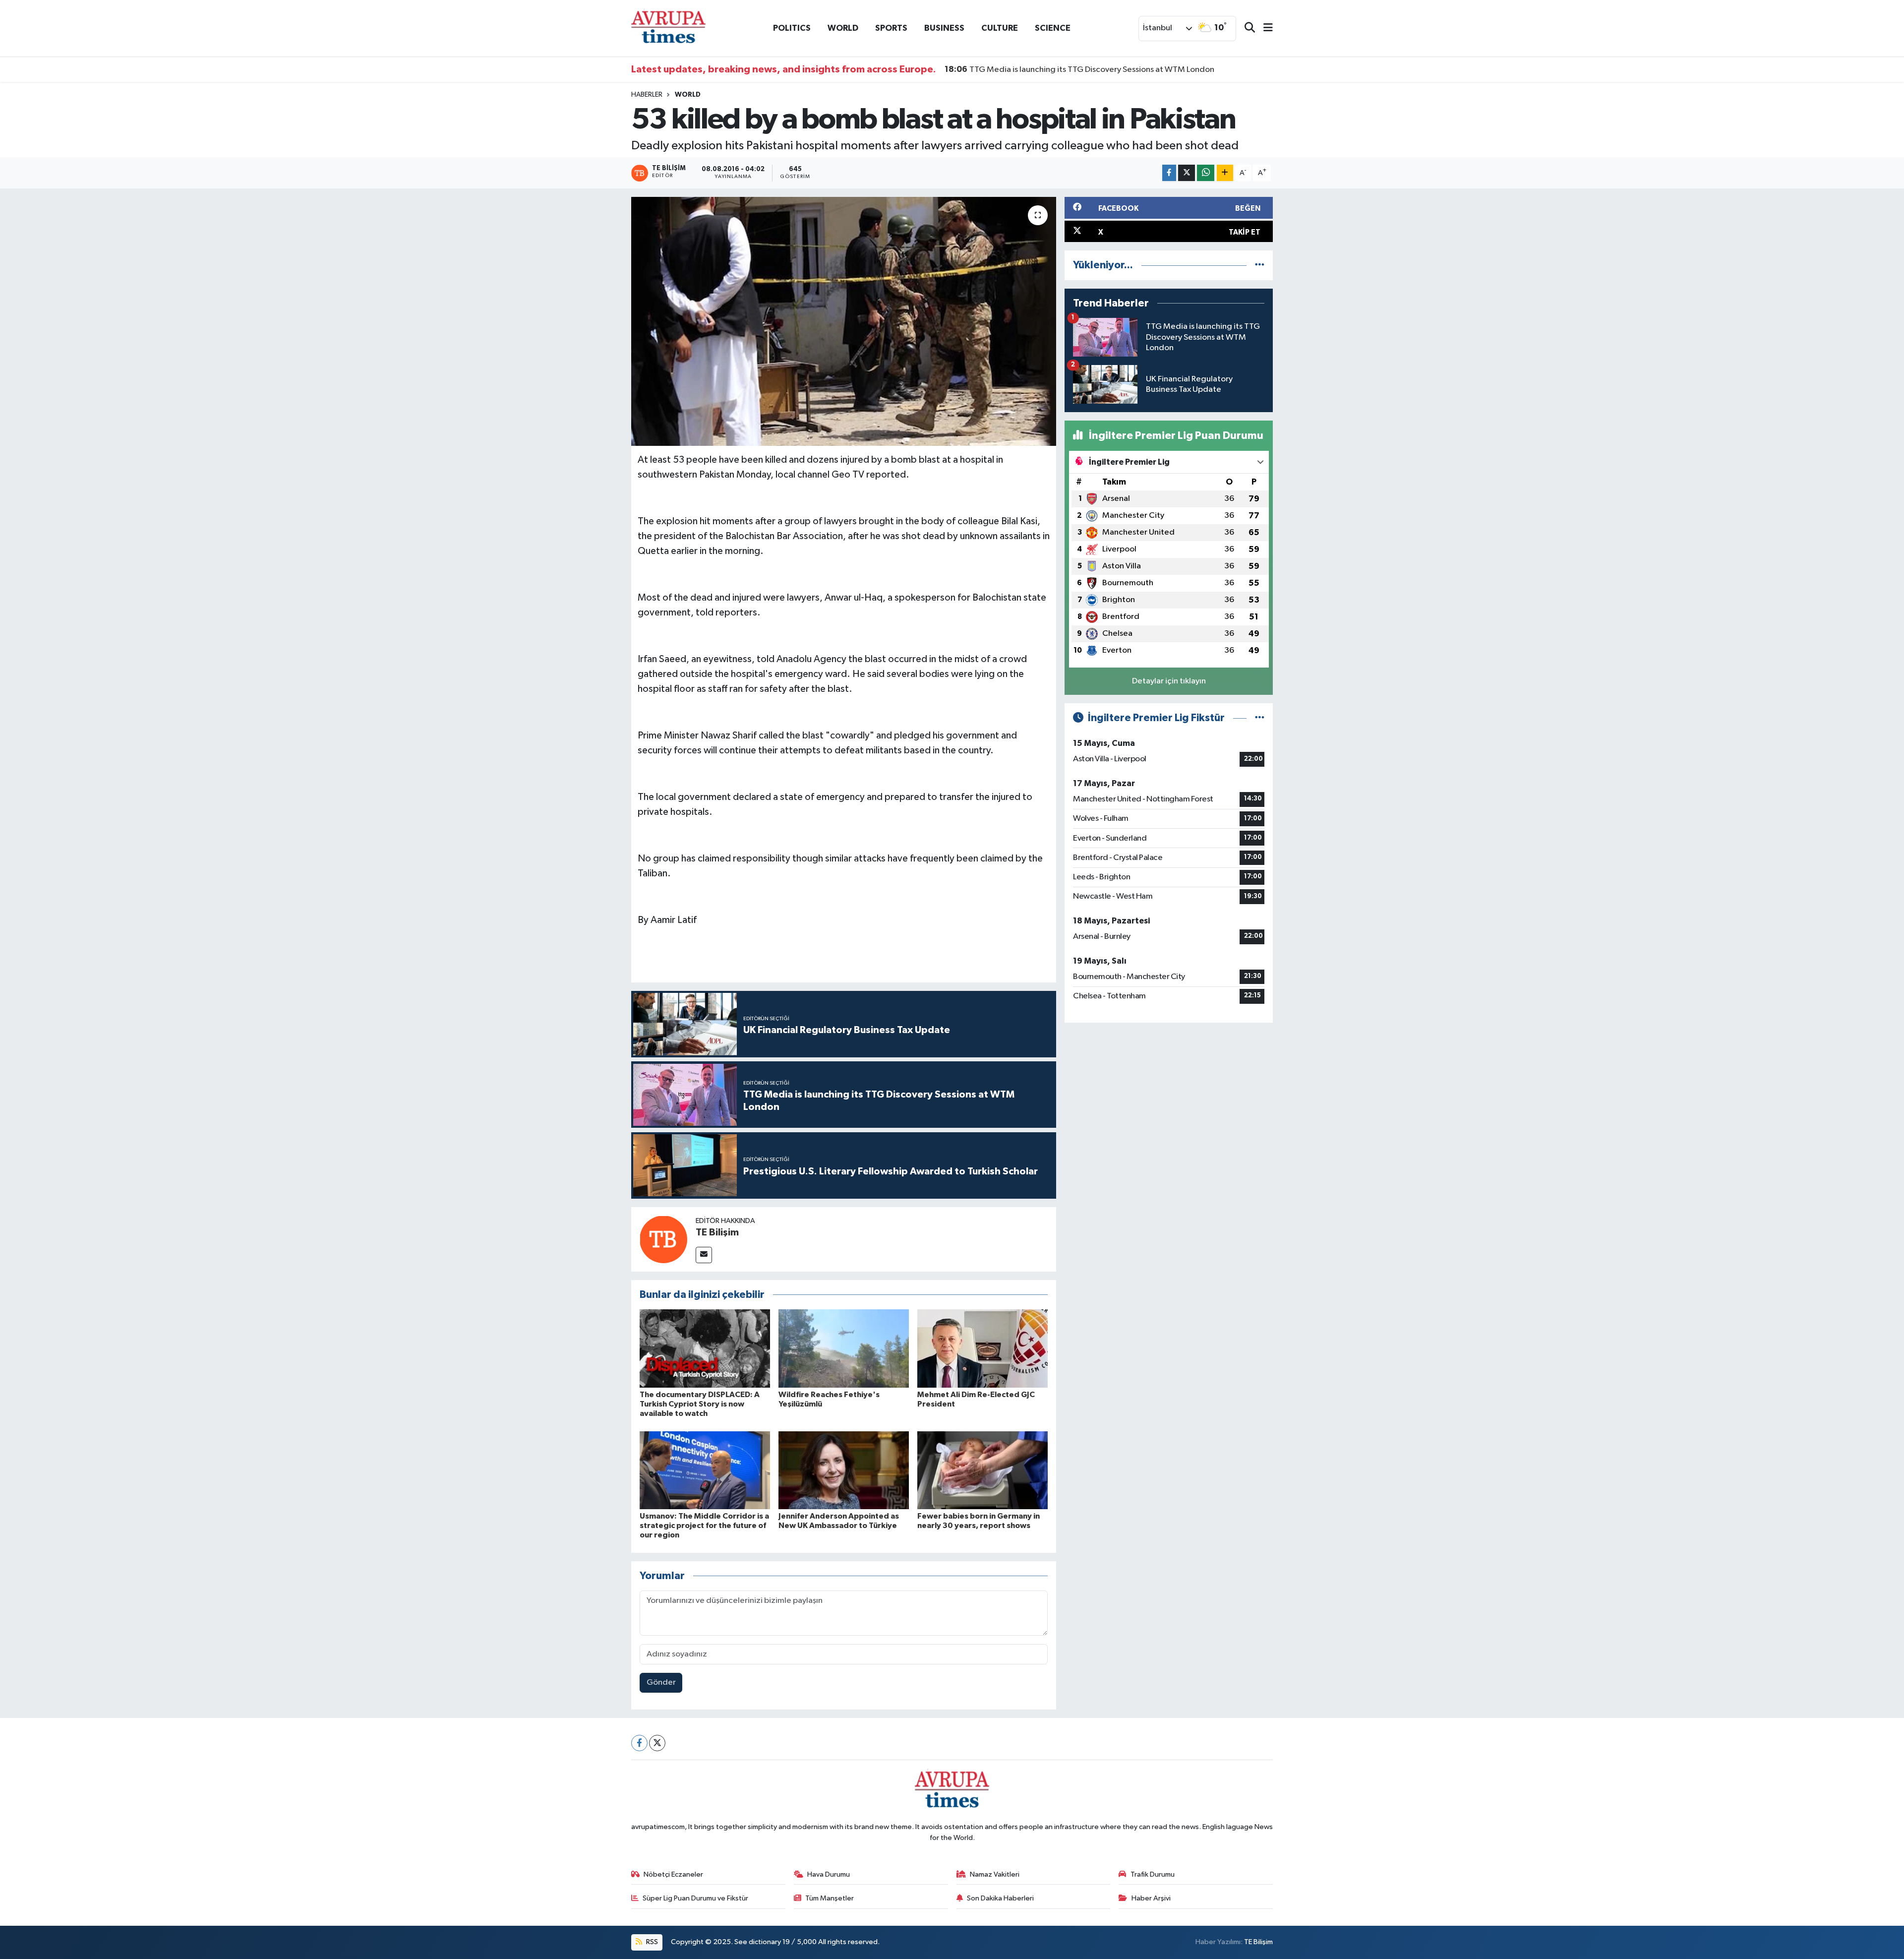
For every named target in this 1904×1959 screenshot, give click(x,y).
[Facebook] (639, 1743)
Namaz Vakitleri (995, 1874)
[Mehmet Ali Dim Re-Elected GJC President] (982, 1348)
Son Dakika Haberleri (1000, 1898)
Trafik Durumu (1153, 1874)
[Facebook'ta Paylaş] (1169, 173)
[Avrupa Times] (668, 28)
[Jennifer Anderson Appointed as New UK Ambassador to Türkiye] (844, 1470)
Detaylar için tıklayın (1169, 681)
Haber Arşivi (1151, 1898)
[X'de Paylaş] (1187, 173)
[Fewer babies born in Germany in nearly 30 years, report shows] (982, 1470)
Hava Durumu (829, 1874)
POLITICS (792, 28)
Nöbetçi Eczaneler (673, 1874)
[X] (657, 1743)
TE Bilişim (717, 1232)
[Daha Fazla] (1225, 173)
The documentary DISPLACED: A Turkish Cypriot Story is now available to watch (700, 1404)
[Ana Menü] (1264, 29)
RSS (651, 1942)
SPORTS (891, 28)
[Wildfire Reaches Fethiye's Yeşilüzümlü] (844, 1348)
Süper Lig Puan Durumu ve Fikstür (695, 1898)
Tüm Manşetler (830, 1898)
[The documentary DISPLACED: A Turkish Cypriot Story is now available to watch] (705, 1348)
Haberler (647, 95)
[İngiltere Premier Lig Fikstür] (1260, 718)
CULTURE (1000, 28)
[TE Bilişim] (663, 1239)
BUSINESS (944, 28)
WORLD (843, 28)
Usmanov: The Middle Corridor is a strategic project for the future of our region (704, 1526)
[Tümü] (1260, 265)
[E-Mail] (704, 1255)
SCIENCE (1053, 28)
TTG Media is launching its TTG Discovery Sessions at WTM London (1079, 69)
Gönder (661, 1683)
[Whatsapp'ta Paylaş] (1206, 173)
